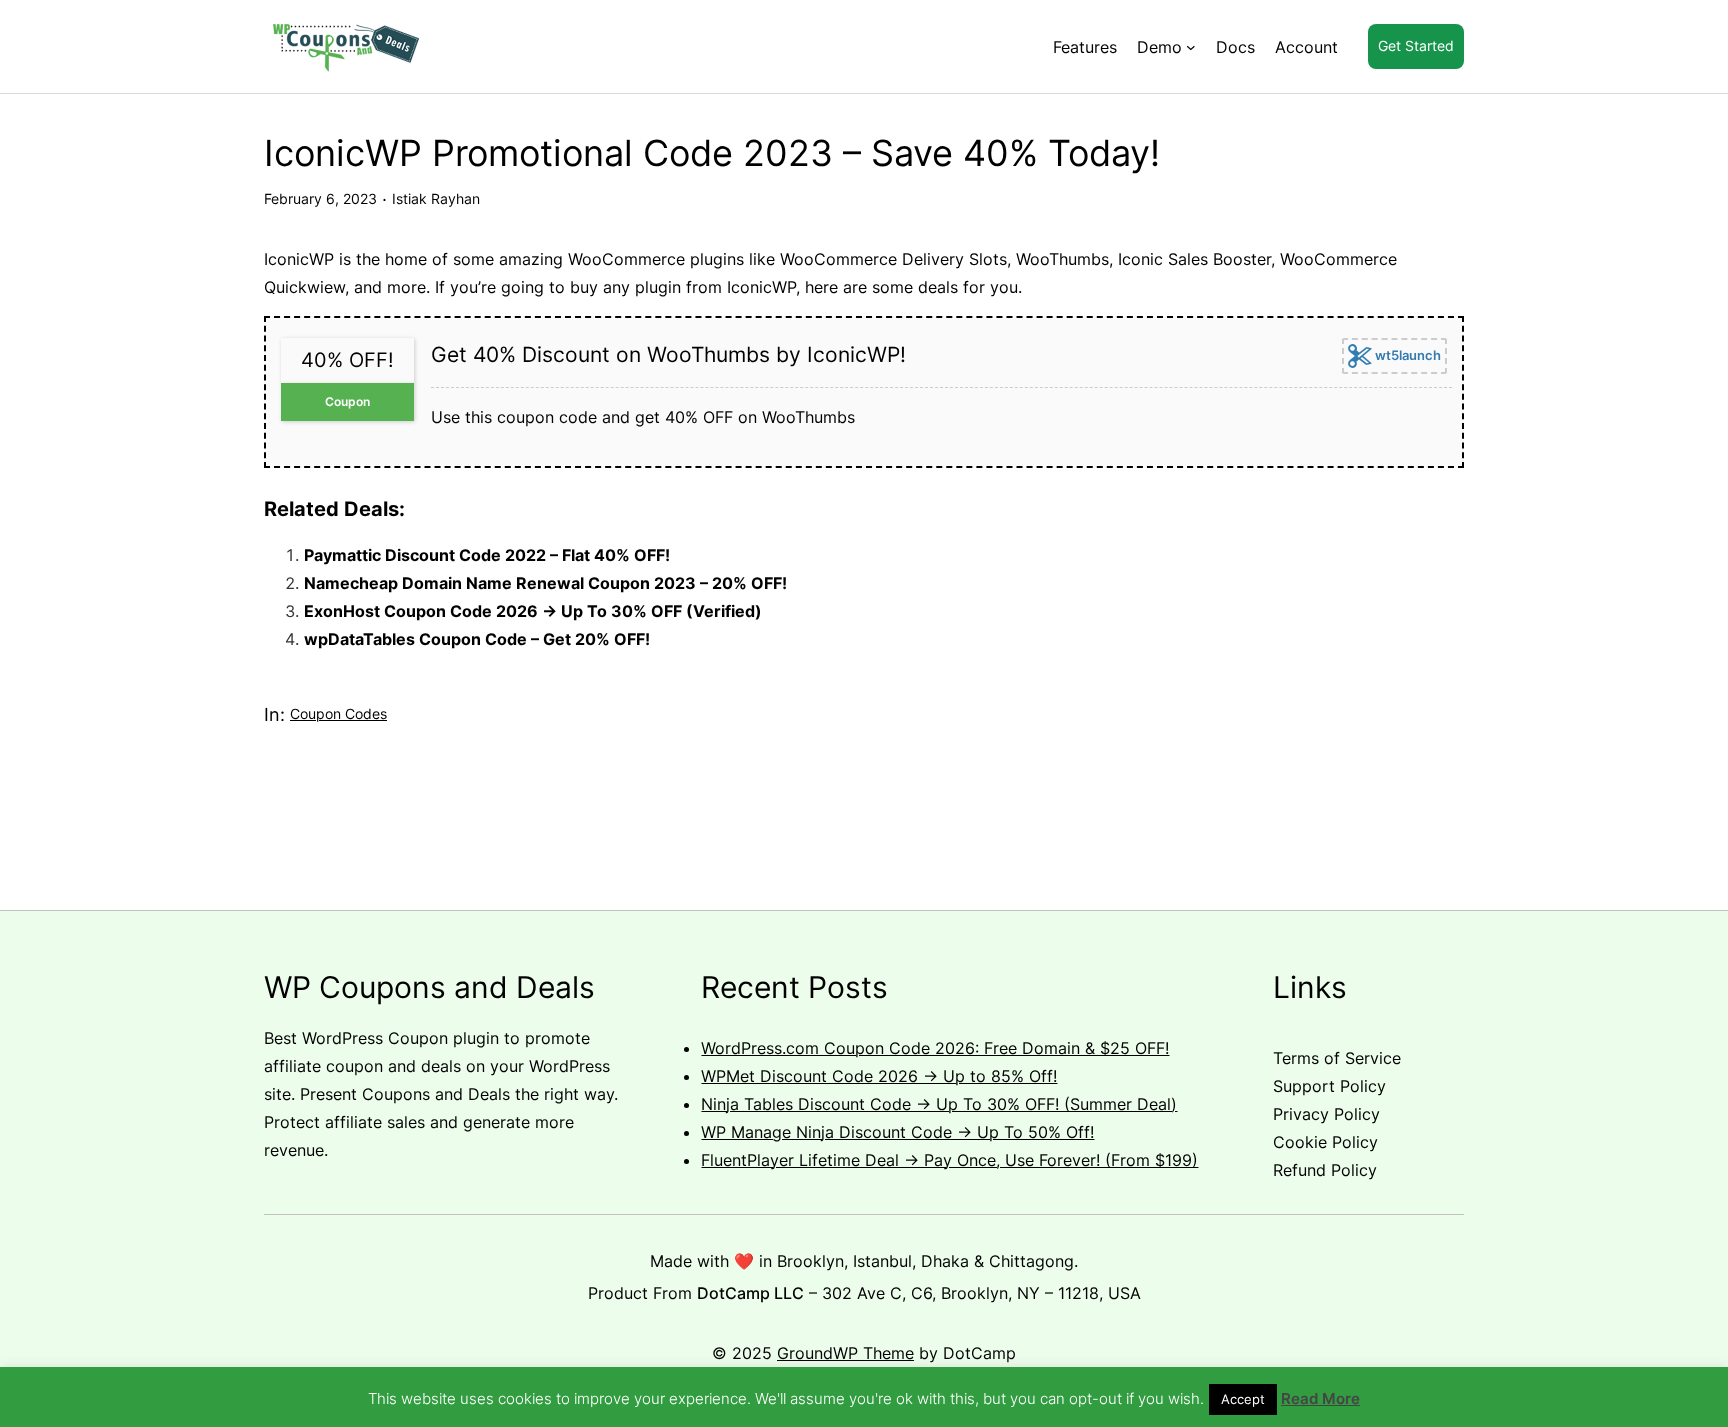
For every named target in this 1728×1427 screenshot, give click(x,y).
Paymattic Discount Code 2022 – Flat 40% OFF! (487, 555)
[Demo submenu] (1191, 47)
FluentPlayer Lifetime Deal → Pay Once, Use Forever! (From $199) (949, 1160)
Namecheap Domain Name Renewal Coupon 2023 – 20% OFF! (545, 583)
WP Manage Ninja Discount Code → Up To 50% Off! (897, 1132)
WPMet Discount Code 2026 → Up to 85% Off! (879, 1076)
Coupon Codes (338, 713)
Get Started (1416, 45)
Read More (1320, 1398)
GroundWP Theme (845, 1353)
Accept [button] (1243, 1399)
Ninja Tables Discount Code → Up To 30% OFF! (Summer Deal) (939, 1104)
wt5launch (1406, 355)
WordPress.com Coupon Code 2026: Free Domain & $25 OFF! (935, 1048)
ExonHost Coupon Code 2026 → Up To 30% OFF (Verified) (533, 611)
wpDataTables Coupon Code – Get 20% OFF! (477, 639)
